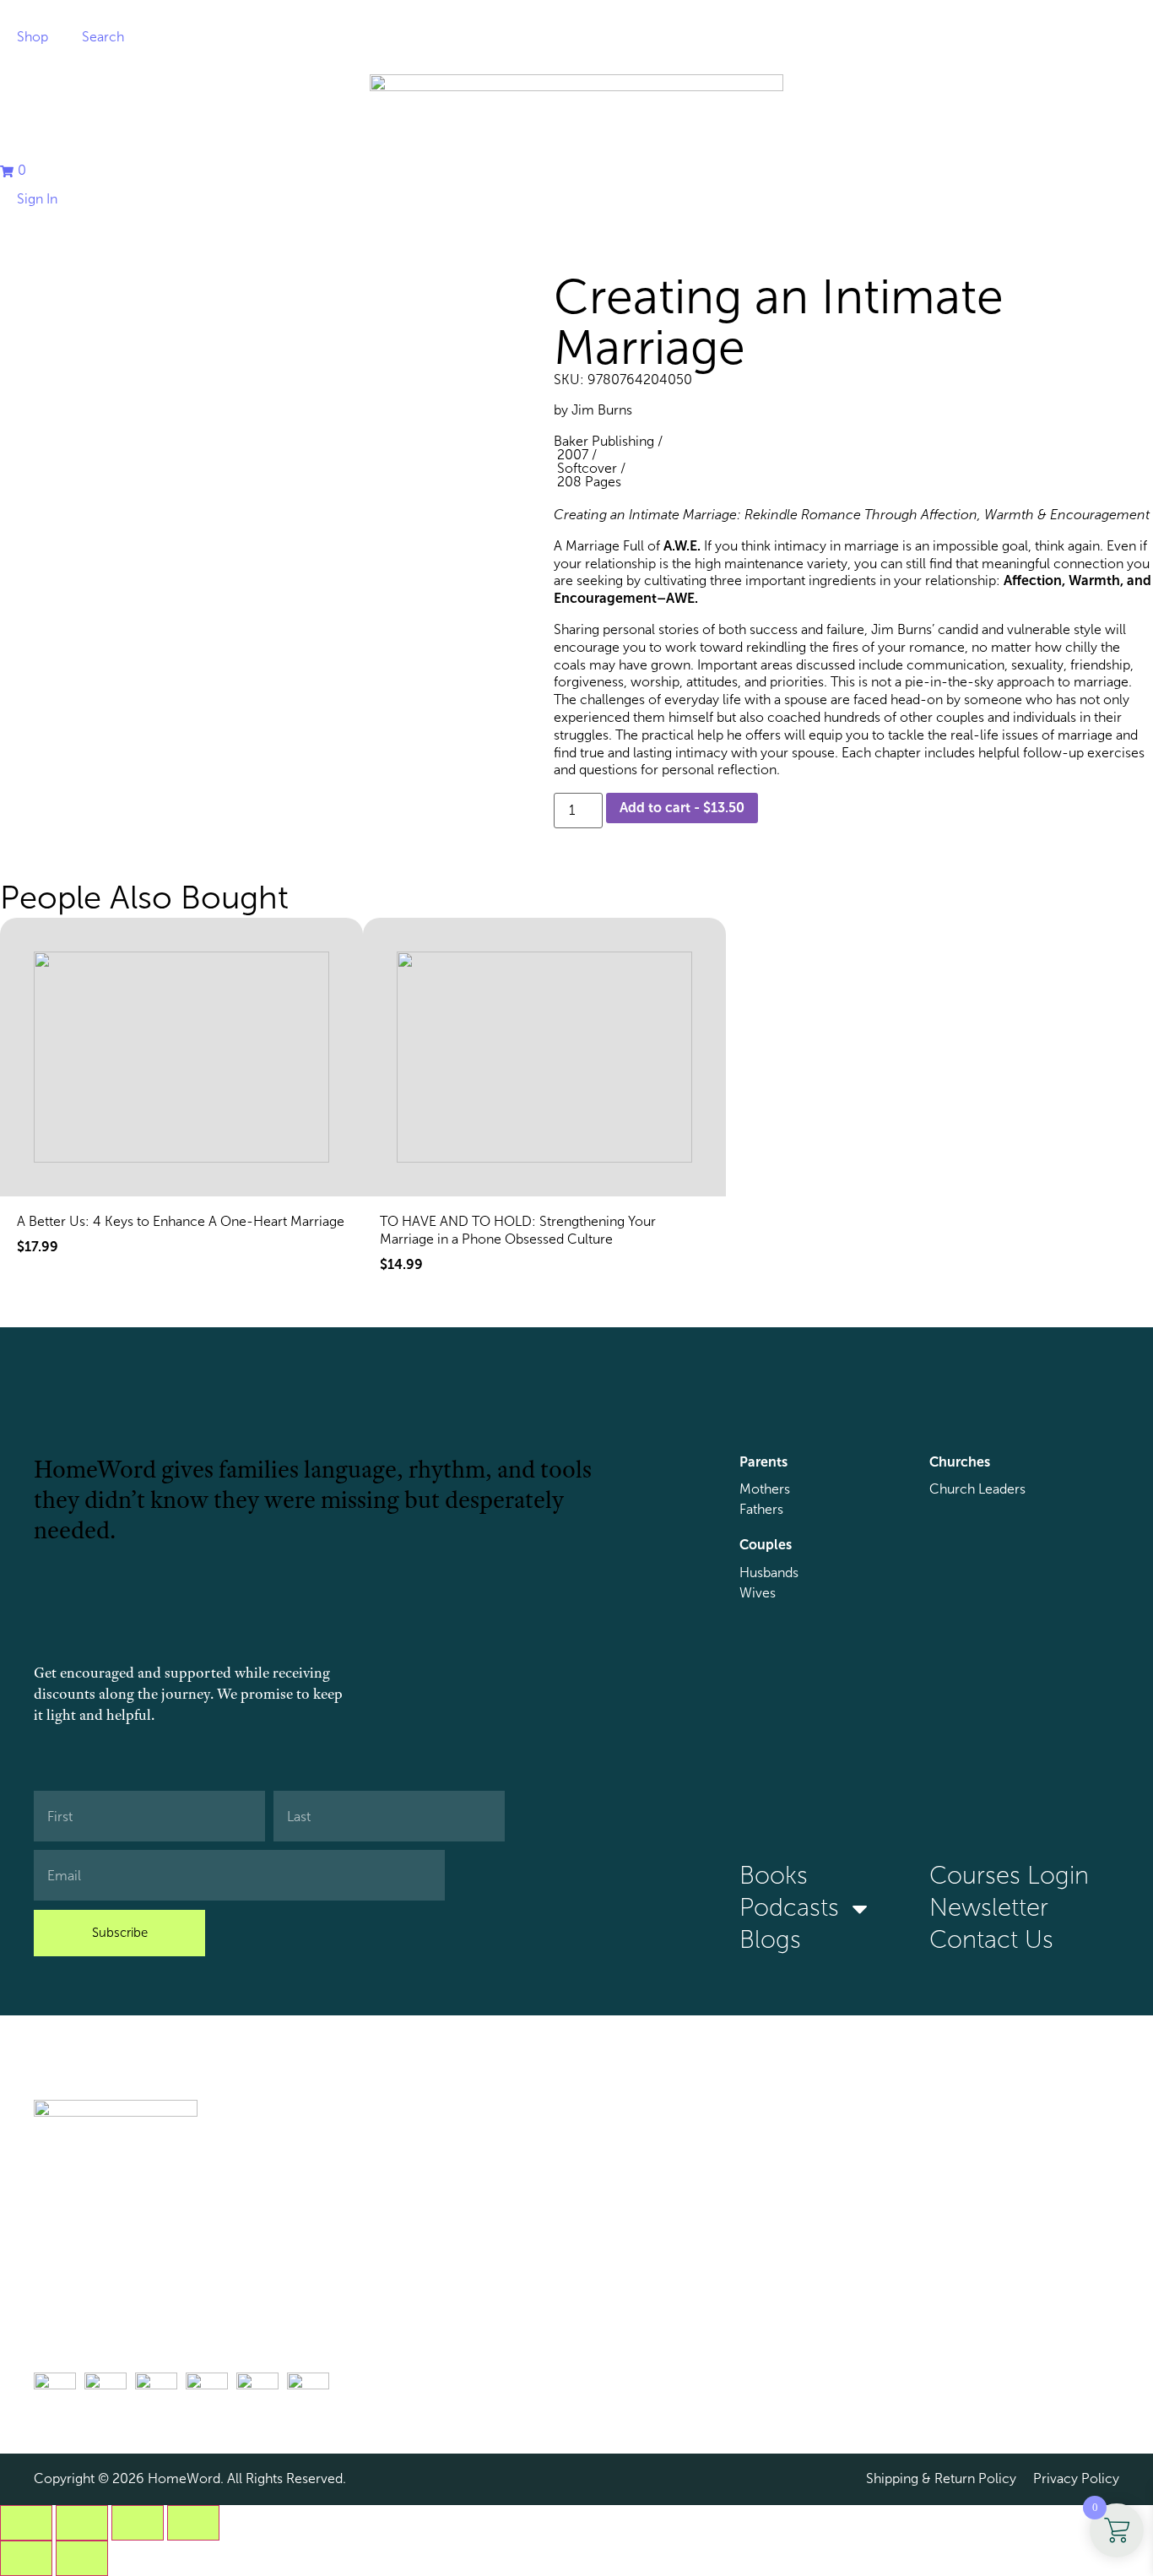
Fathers (761, 1509)
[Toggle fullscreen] (82, 2523)
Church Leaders (977, 1489)
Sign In (37, 199)
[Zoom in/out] (26, 2523)
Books (774, 1876)
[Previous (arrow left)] (26, 2558)
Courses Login (1009, 1876)
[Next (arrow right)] (82, 2558)
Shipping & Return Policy (941, 2478)
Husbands (769, 1573)
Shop (32, 37)
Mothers (765, 1489)
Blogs (770, 1940)
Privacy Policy (1076, 2478)
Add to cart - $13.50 (682, 808)
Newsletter (989, 1908)
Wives (758, 1593)
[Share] (138, 2523)
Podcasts (789, 1908)
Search (103, 37)
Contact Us (991, 1940)
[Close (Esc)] (193, 2523)
